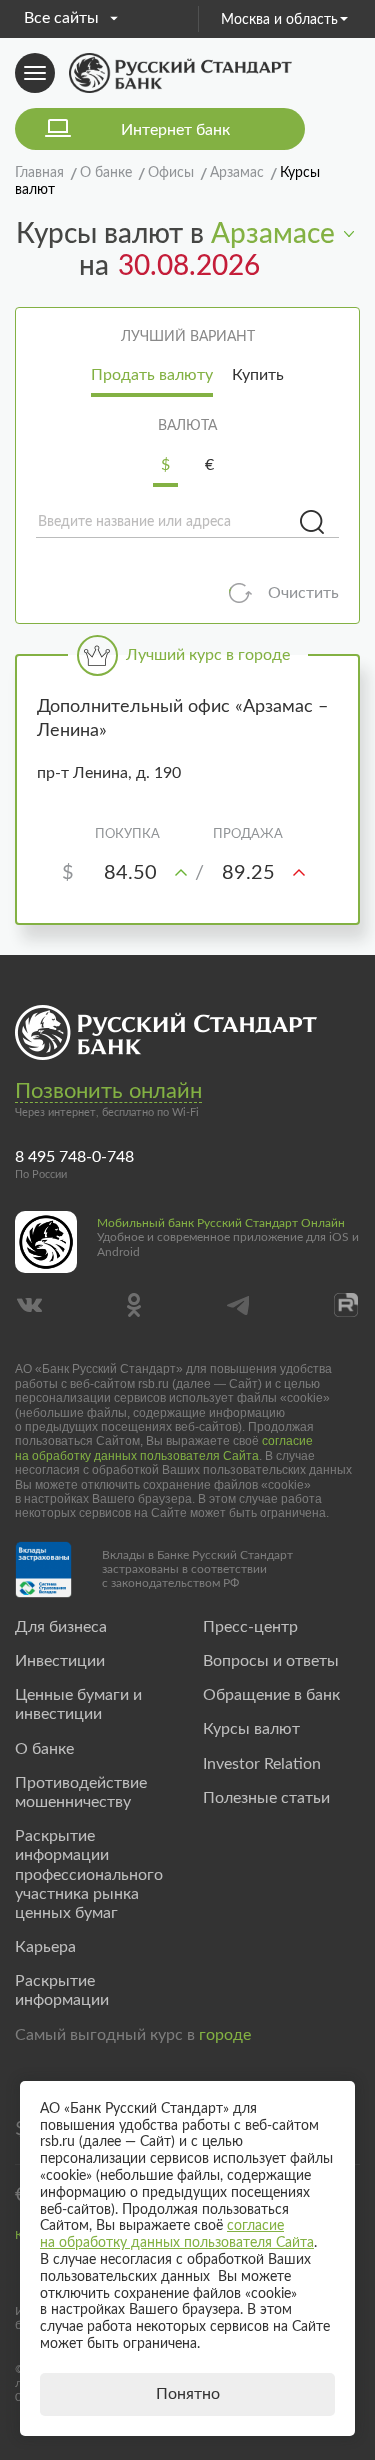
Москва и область (279, 20)
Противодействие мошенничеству (81, 1792)
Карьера (45, 1947)
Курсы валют (251, 1729)
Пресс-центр (250, 1627)
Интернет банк (175, 130)
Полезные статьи (266, 1798)
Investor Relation (262, 1764)
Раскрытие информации (62, 1990)
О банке (44, 1749)
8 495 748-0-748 (74, 1157)
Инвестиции (60, 1661)
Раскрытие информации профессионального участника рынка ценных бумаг (89, 1874)
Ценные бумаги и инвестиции (78, 1704)
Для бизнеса (61, 1627)
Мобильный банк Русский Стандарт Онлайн (221, 1223)
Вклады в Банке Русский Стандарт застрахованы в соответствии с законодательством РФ (197, 1569)
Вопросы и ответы (271, 1661)
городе (225, 2035)
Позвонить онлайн (108, 1091)
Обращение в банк (271, 1695)
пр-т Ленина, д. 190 (109, 773)
